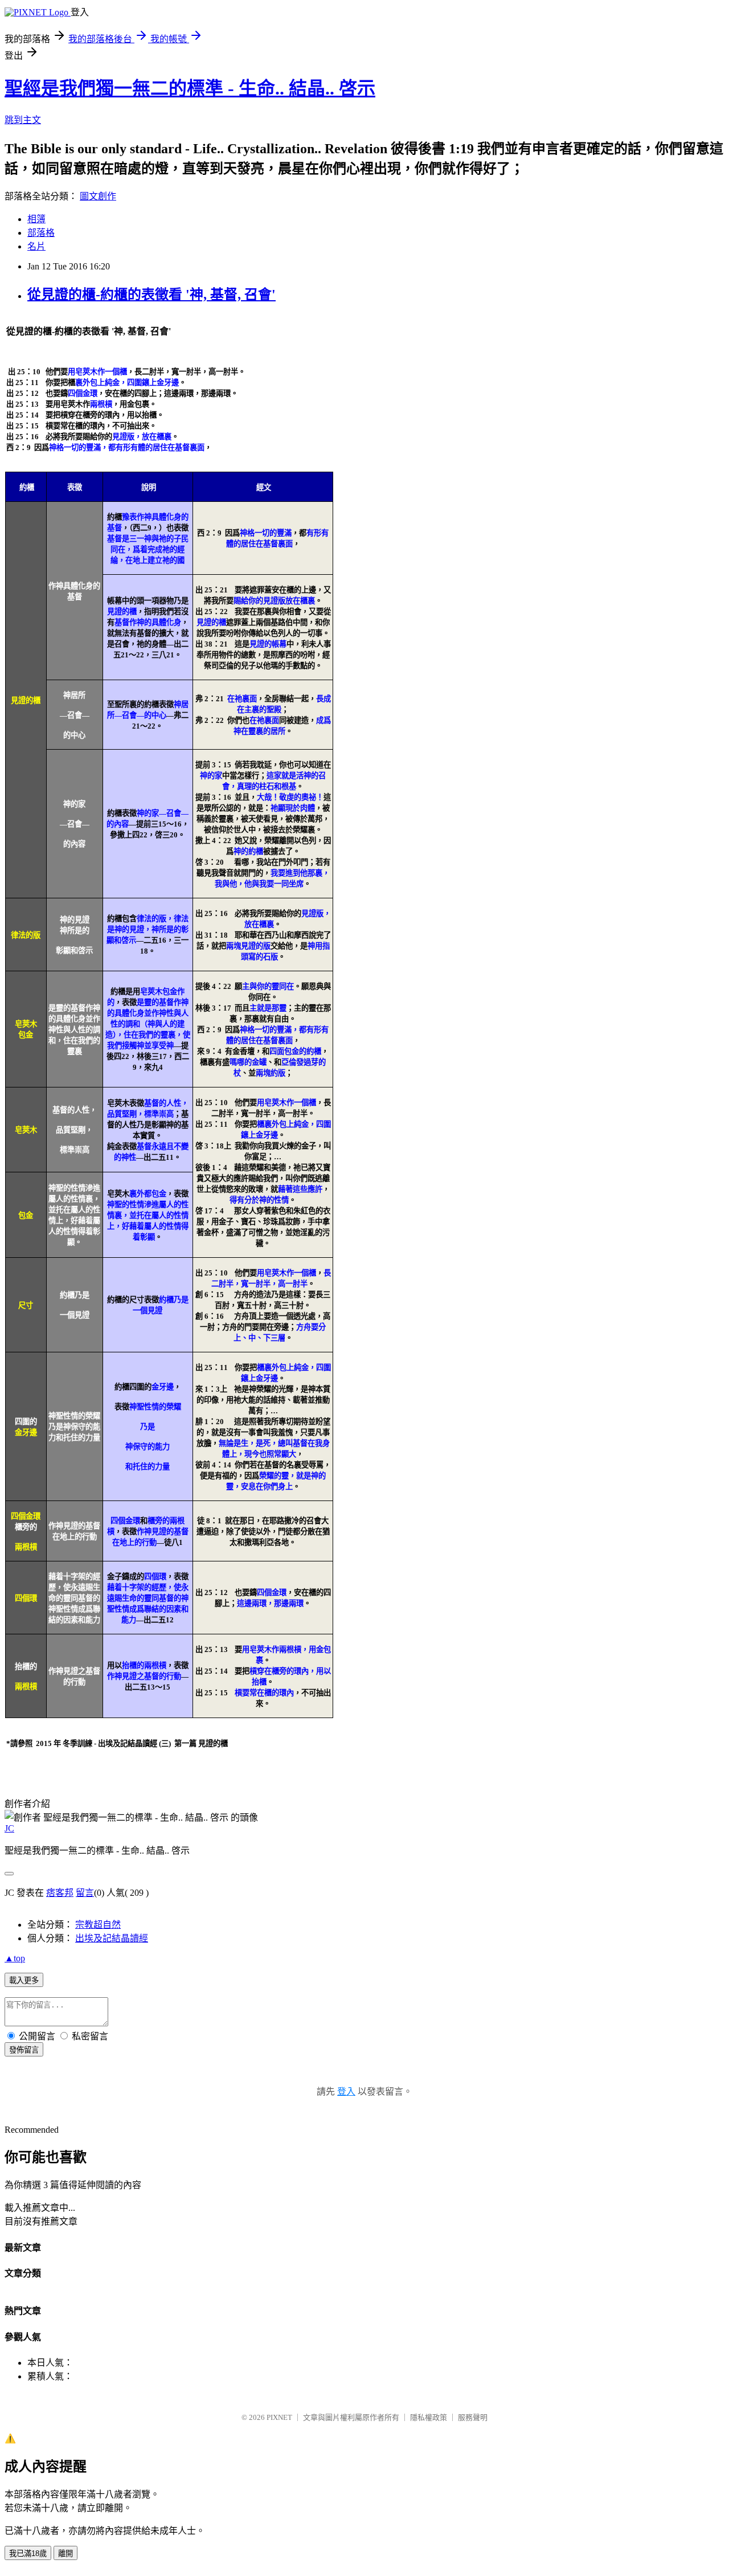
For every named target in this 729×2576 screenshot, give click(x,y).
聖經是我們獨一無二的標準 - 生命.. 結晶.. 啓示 (190, 88)
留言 (85, 1893)
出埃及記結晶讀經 (112, 1938)
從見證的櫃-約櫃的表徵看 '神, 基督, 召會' (151, 295)
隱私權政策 (429, 2417)
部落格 (41, 233)
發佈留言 (24, 2050)
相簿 (36, 219)
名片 (36, 246)
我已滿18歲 (28, 2553)
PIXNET (279, 2417)
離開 (65, 2553)
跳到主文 (23, 120)
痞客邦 (60, 1893)
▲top (15, 1958)
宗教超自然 (98, 1925)
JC (9, 1828)
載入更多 (24, 1980)
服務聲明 (473, 2417)
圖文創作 (98, 196)
